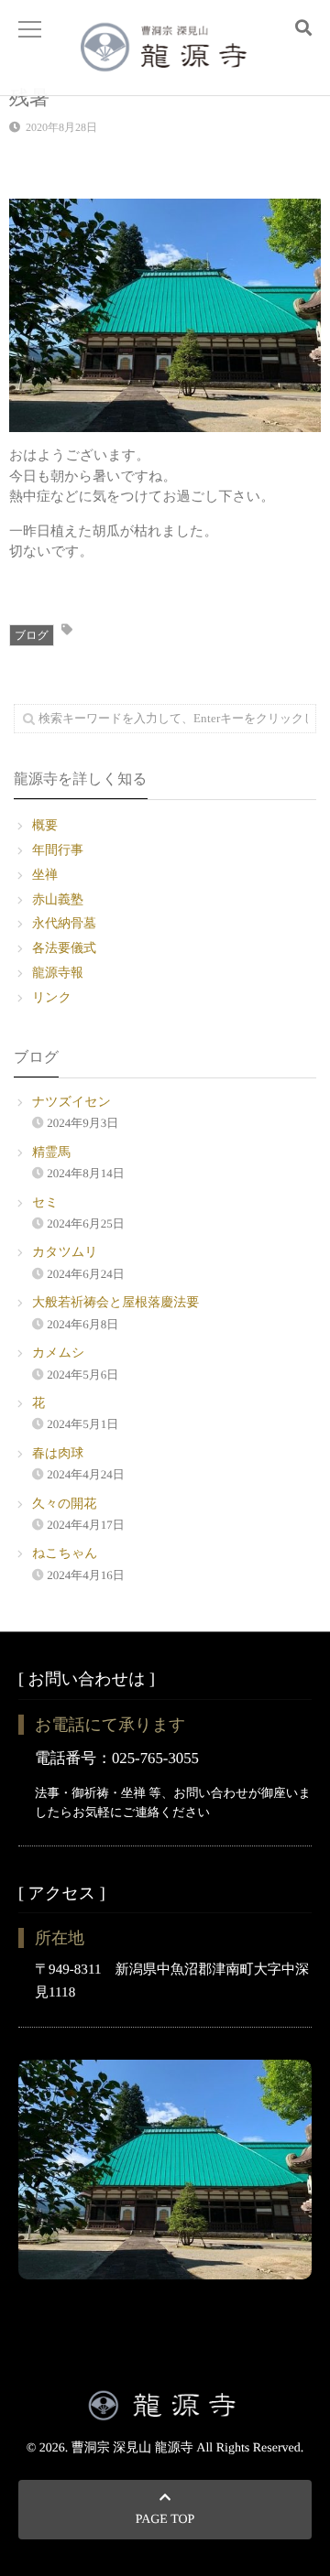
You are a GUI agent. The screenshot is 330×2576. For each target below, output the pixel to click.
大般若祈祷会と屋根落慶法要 (115, 1303)
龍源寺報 (58, 974)
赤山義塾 (58, 900)
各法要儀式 (64, 949)
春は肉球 (58, 1454)
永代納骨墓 (64, 924)
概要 (45, 826)
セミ (45, 1203)
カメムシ (58, 1353)
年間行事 (58, 851)
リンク (52, 998)
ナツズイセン (71, 1103)
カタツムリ (65, 1253)
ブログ (32, 635)
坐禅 (45, 876)
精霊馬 (51, 1153)
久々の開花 (64, 1504)
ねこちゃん (65, 1554)
